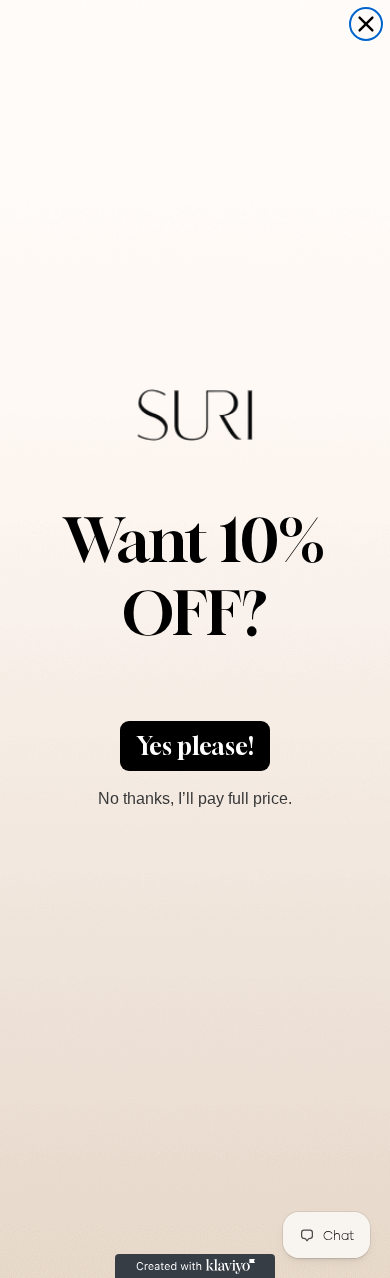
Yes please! (195, 746)
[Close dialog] (366, 24)
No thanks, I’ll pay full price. (195, 796)
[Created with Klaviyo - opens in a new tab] (195, 1266)
